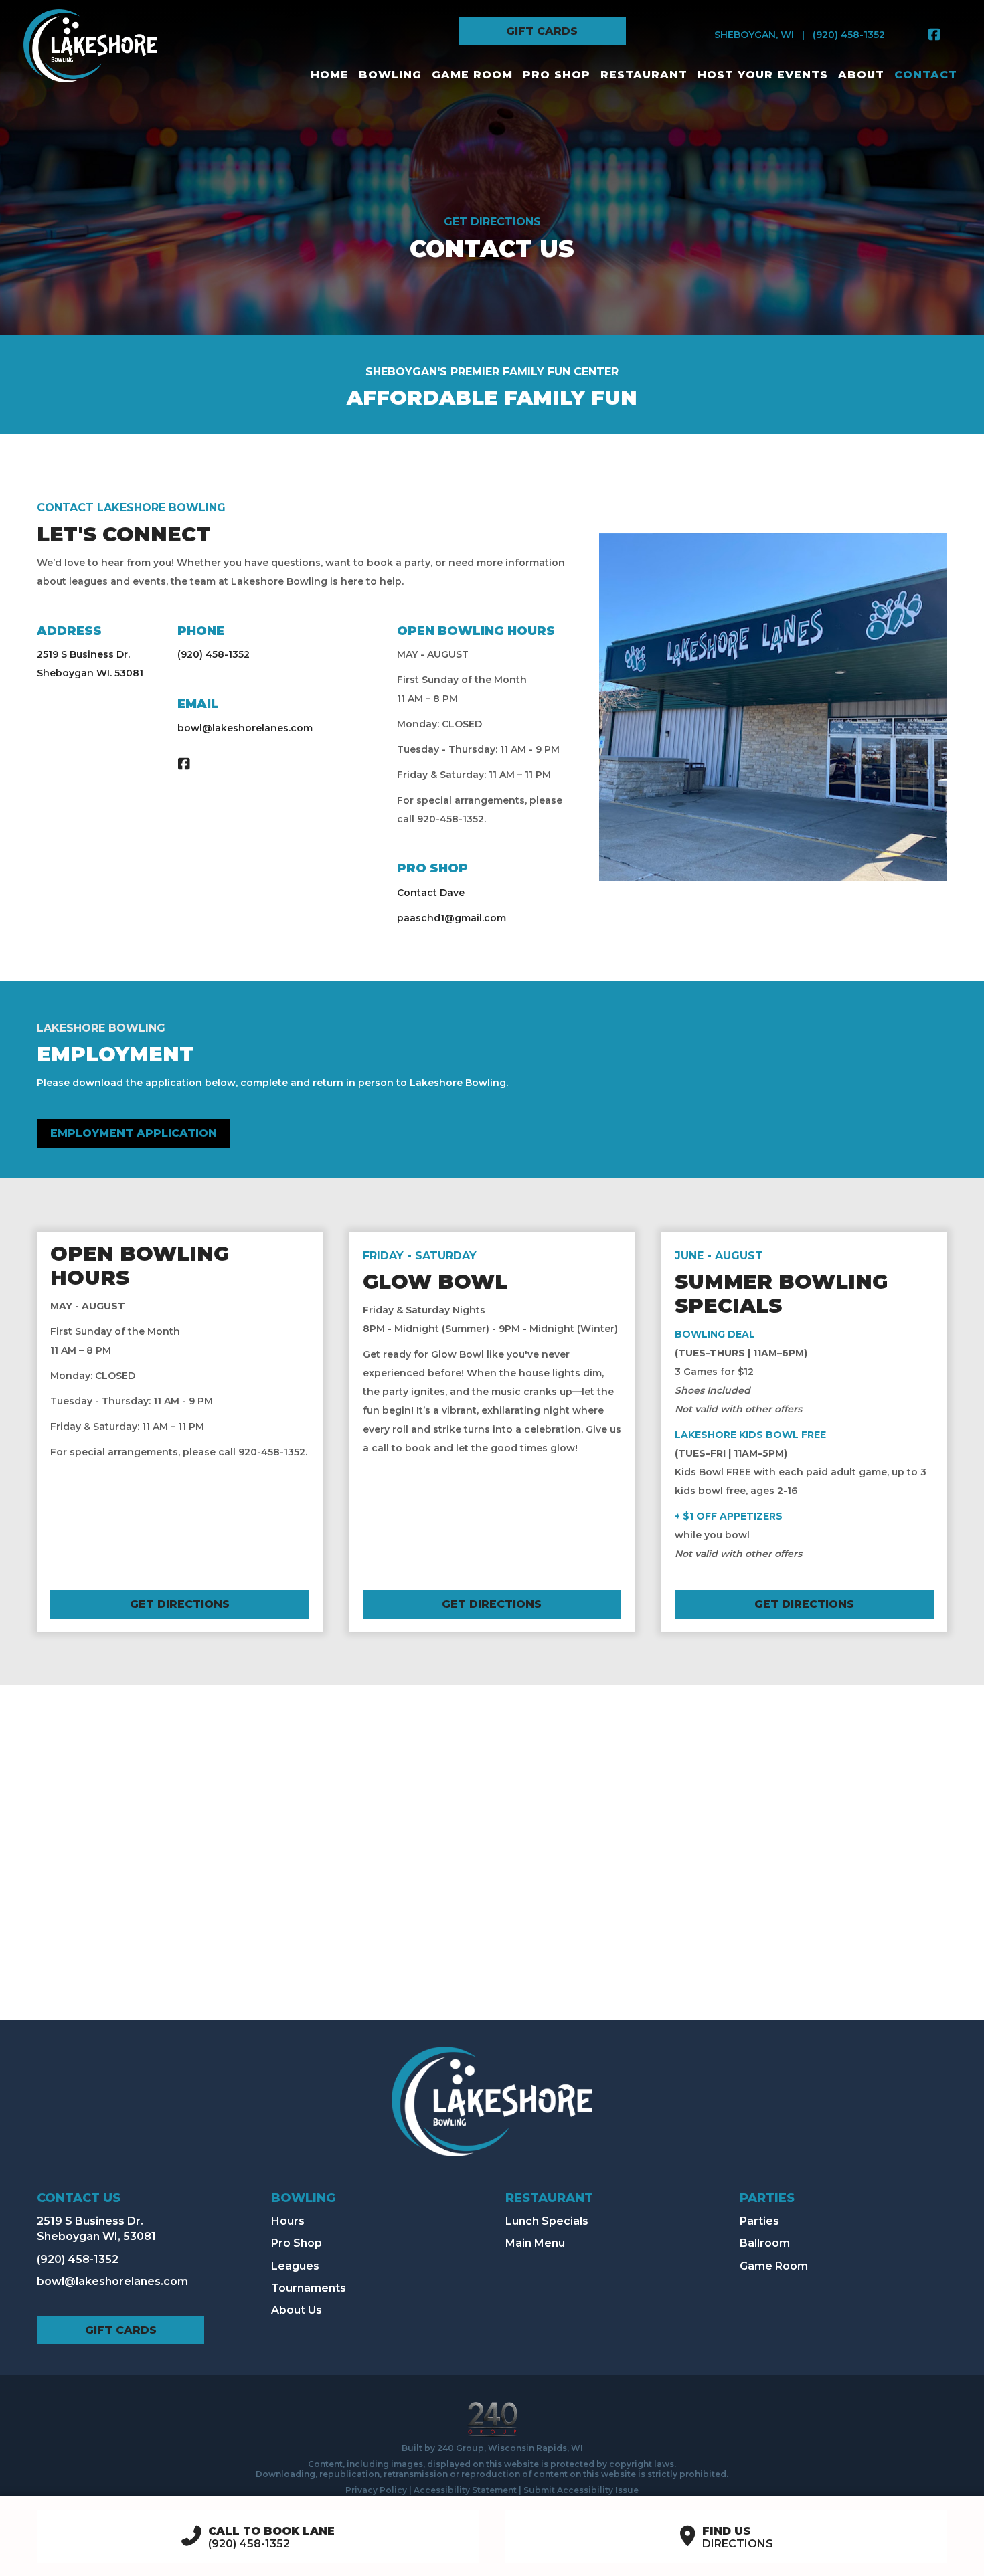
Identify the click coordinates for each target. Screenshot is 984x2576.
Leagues (295, 2266)
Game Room (774, 2266)
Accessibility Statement (465, 2490)
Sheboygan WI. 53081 (90, 673)
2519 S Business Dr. (83, 654)
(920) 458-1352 (849, 35)
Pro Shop (297, 2243)
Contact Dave (431, 893)
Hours (288, 2221)
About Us (297, 2310)
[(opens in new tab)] (492, 2418)
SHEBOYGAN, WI (754, 35)
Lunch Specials (547, 2221)
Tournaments (309, 2288)
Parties (759, 2221)
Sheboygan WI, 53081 (96, 2236)
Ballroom (765, 2243)
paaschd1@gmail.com (452, 918)
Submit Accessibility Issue (581, 2490)
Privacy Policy (376, 2490)
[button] (542, 31)
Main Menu (535, 2243)
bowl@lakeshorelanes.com (245, 728)
